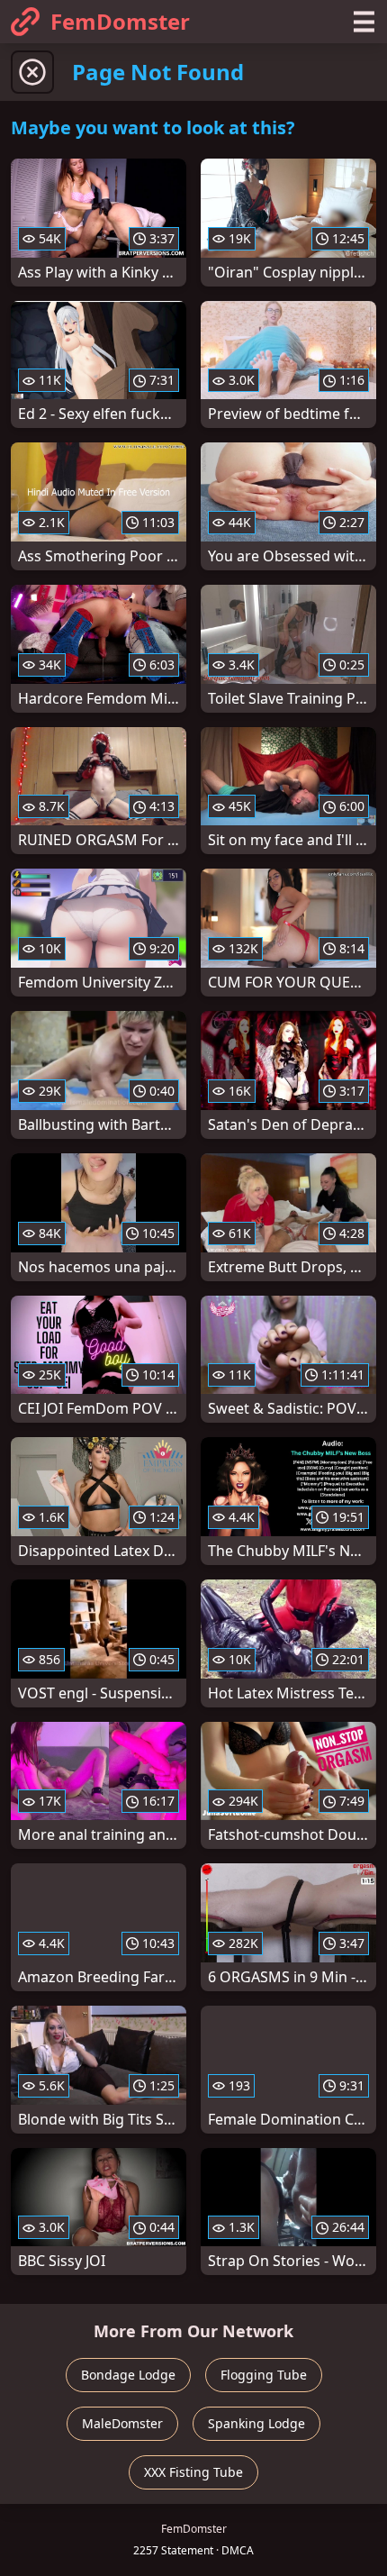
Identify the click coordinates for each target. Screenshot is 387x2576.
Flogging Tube (264, 2375)
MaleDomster (122, 2423)
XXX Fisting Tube (193, 2472)
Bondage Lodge (128, 2375)
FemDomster (120, 21)
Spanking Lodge (256, 2423)
